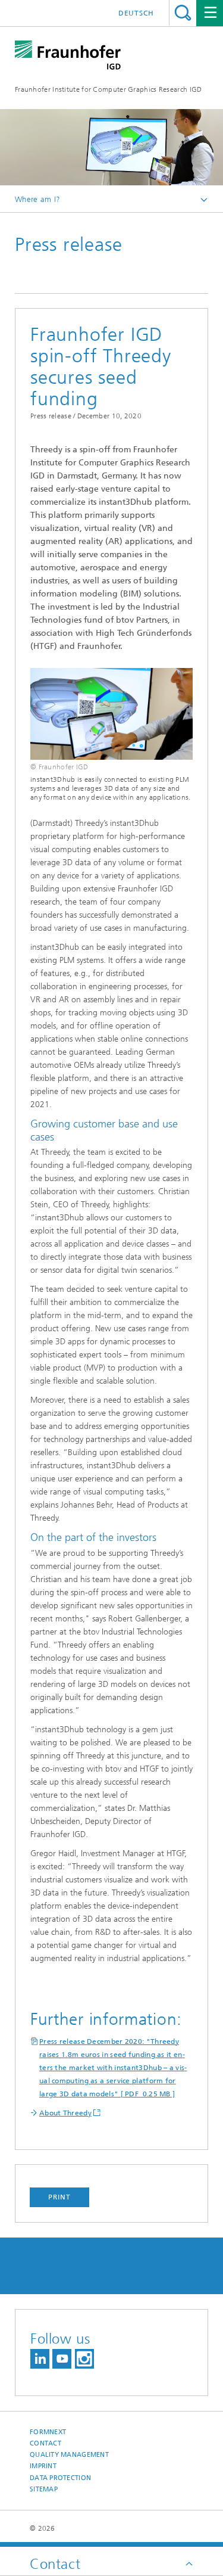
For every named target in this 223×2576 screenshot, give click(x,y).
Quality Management (69, 2455)
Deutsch (136, 13)
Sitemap (44, 2489)
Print (59, 2197)
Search (183, 13)
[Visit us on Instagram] (84, 2359)
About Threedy (65, 2113)
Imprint (43, 2466)
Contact (45, 2443)
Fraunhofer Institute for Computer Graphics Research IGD (109, 89)
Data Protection (60, 2478)
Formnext (48, 2432)
